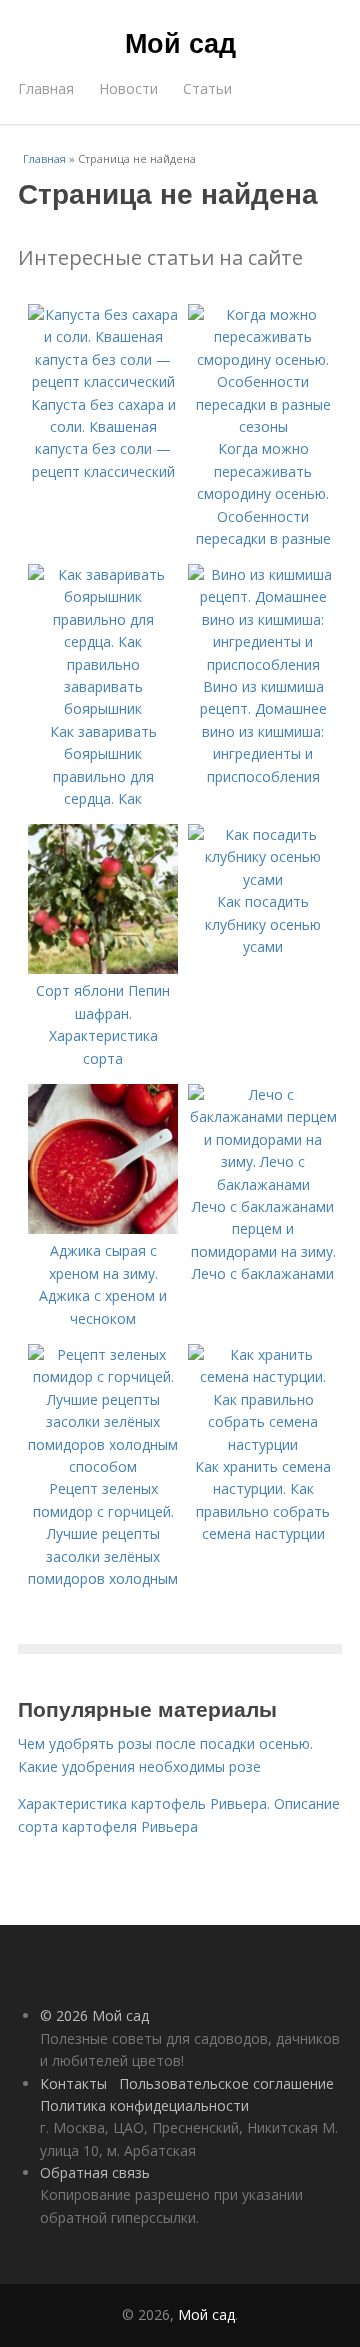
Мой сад (180, 42)
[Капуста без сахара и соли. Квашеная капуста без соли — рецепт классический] (103, 381)
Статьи (207, 88)
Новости (128, 88)
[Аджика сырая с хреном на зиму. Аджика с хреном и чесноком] (103, 1228)
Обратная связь (95, 2172)
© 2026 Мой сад (94, 2015)
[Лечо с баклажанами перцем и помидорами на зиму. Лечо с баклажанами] (263, 1184)
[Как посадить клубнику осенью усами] (263, 879)
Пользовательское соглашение (226, 2083)
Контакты (73, 2083)
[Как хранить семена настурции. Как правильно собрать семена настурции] (263, 1444)
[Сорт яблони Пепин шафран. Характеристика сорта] (103, 968)
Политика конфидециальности (144, 2105)
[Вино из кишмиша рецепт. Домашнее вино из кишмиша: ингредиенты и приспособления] (263, 664)
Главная (46, 88)
